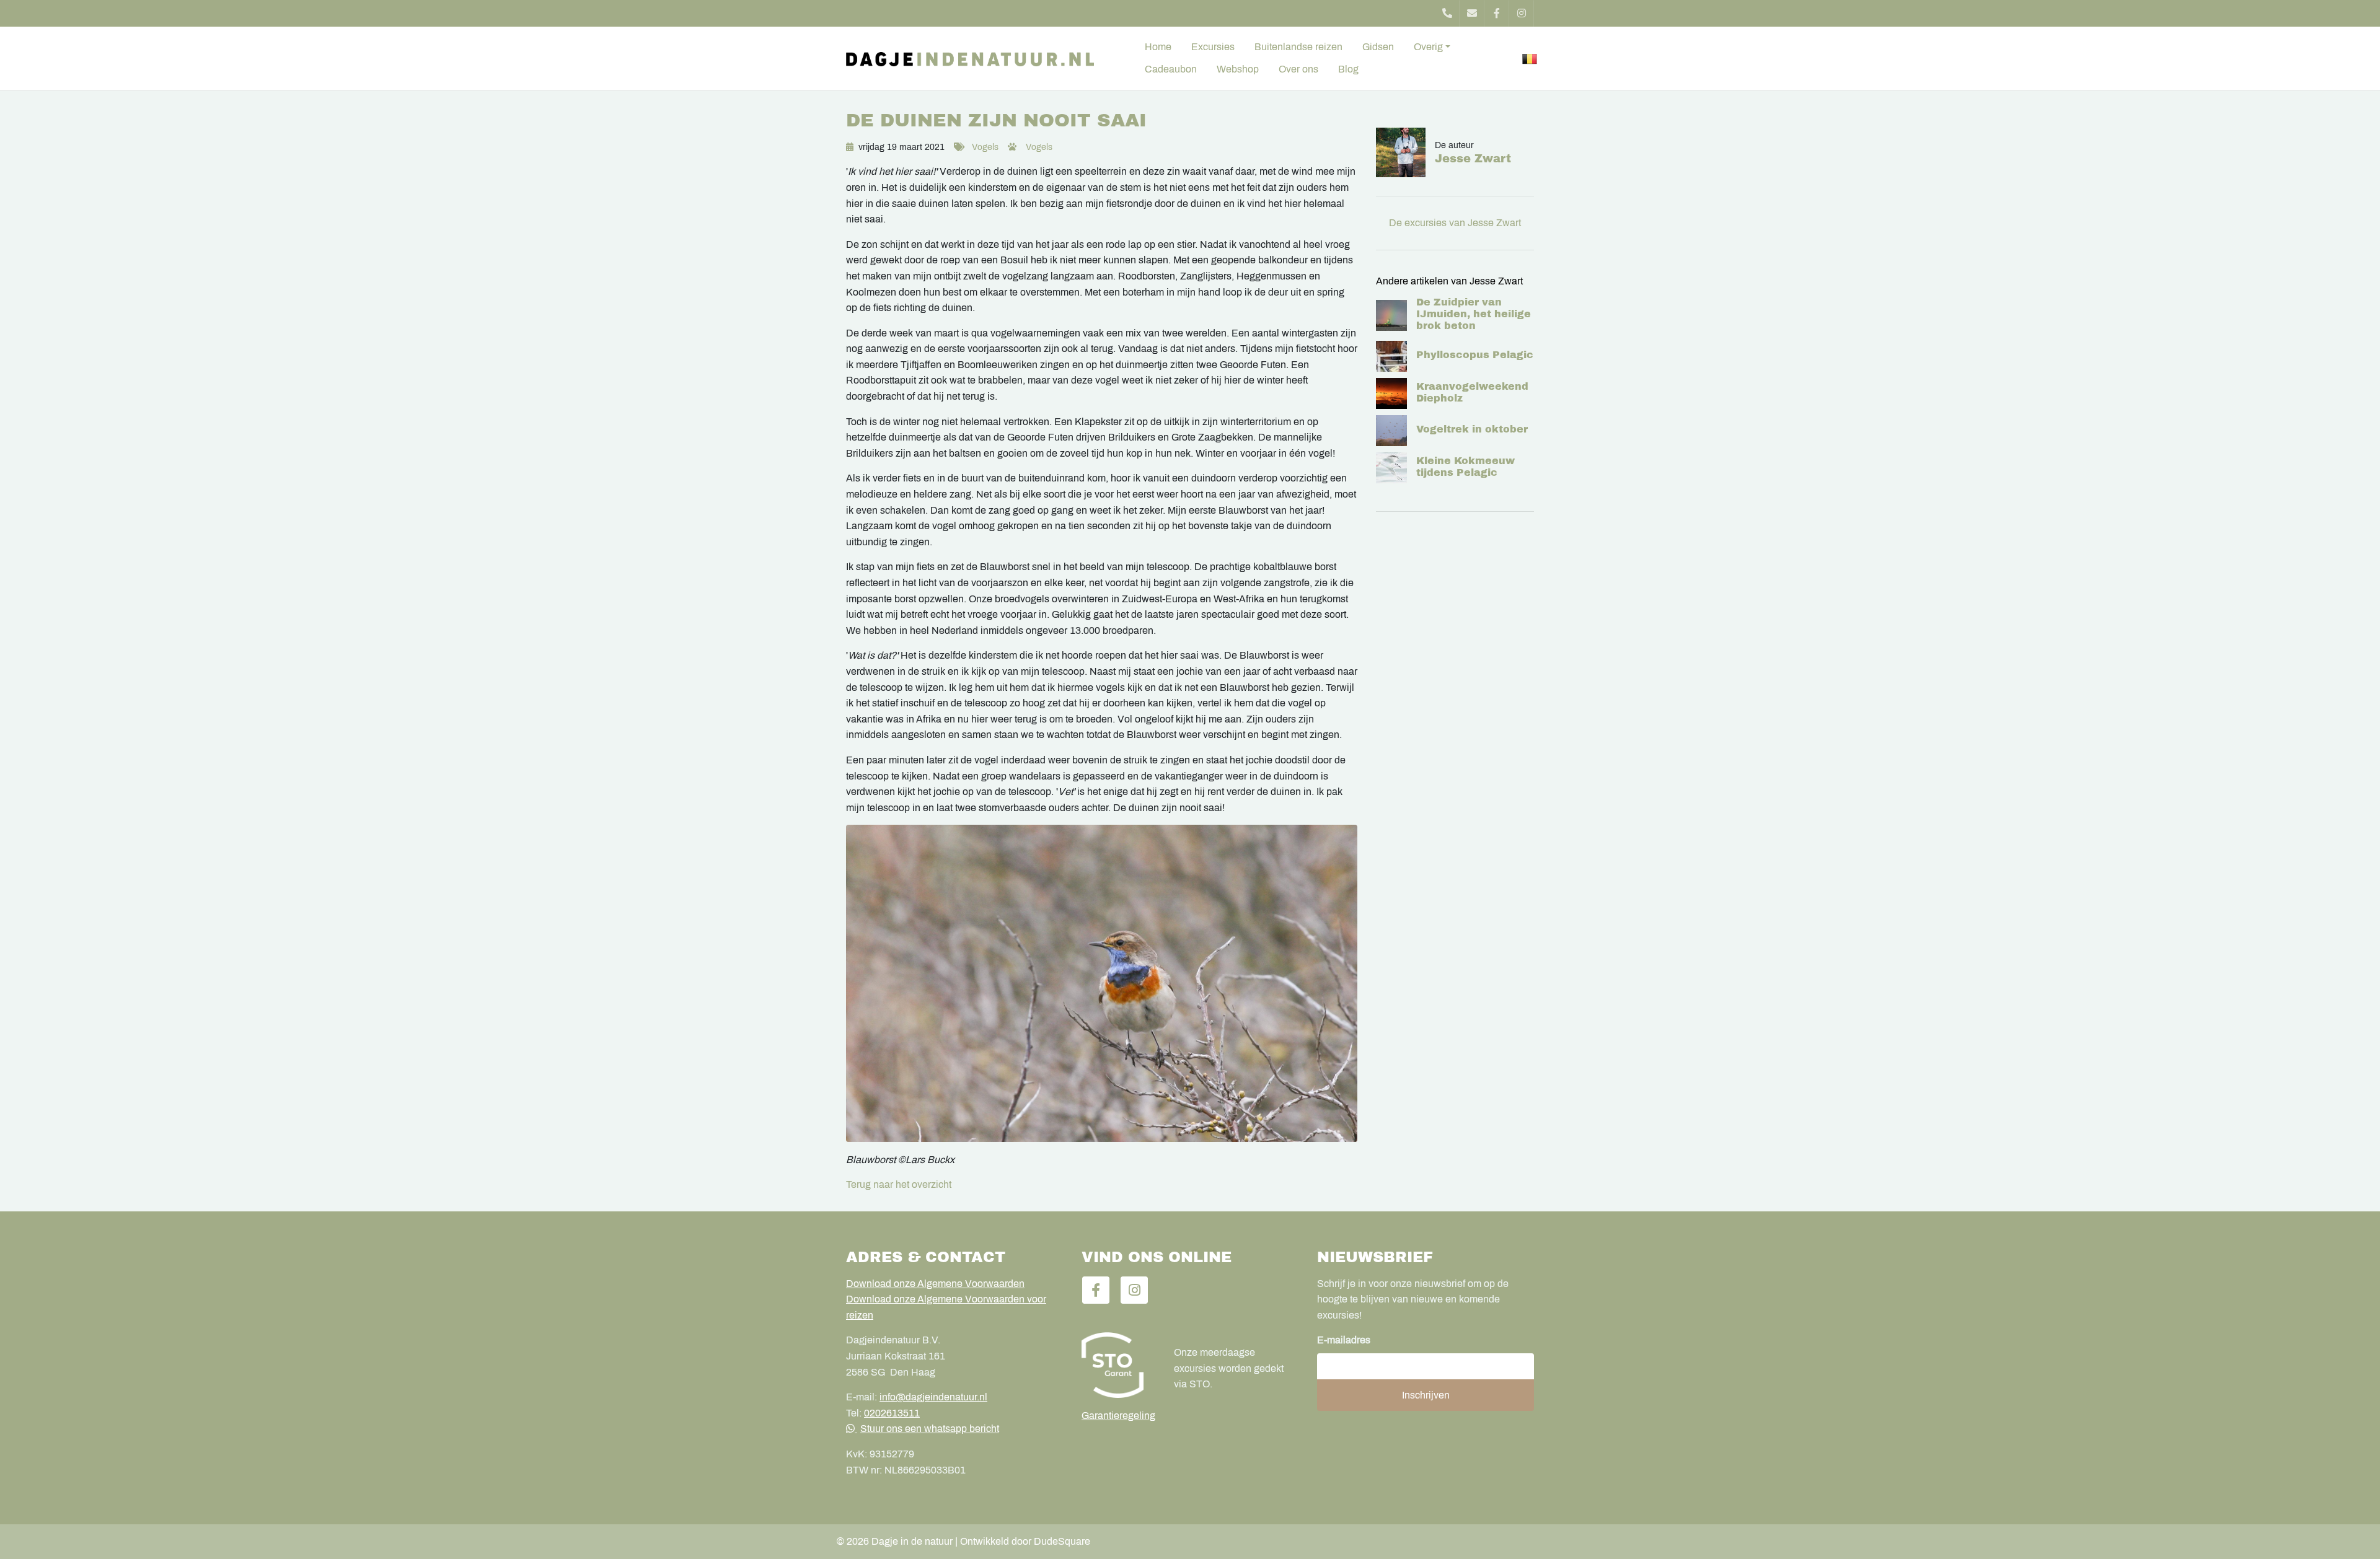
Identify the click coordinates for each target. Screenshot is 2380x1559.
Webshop (1238, 69)
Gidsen (1378, 47)
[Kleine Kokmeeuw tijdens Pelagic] (1391, 468)
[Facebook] (1497, 13)
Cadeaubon (1171, 69)
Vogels (985, 147)
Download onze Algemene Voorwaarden (935, 1284)
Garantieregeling (1118, 1416)
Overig (1428, 47)
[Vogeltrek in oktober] (1391, 431)
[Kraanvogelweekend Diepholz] (1391, 393)
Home (1158, 47)
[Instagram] (1522, 13)
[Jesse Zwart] (1405, 152)
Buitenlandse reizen (1298, 47)
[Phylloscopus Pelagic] (1391, 356)
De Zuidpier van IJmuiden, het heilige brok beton (1474, 314)
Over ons (1298, 69)
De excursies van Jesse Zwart (1455, 223)
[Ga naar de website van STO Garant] (1118, 1365)
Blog (1348, 69)
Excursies (1213, 47)
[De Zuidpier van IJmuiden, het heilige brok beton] (1391, 315)
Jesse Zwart (1473, 159)
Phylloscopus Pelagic (1475, 355)
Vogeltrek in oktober (1472, 429)
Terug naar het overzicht (899, 1184)
